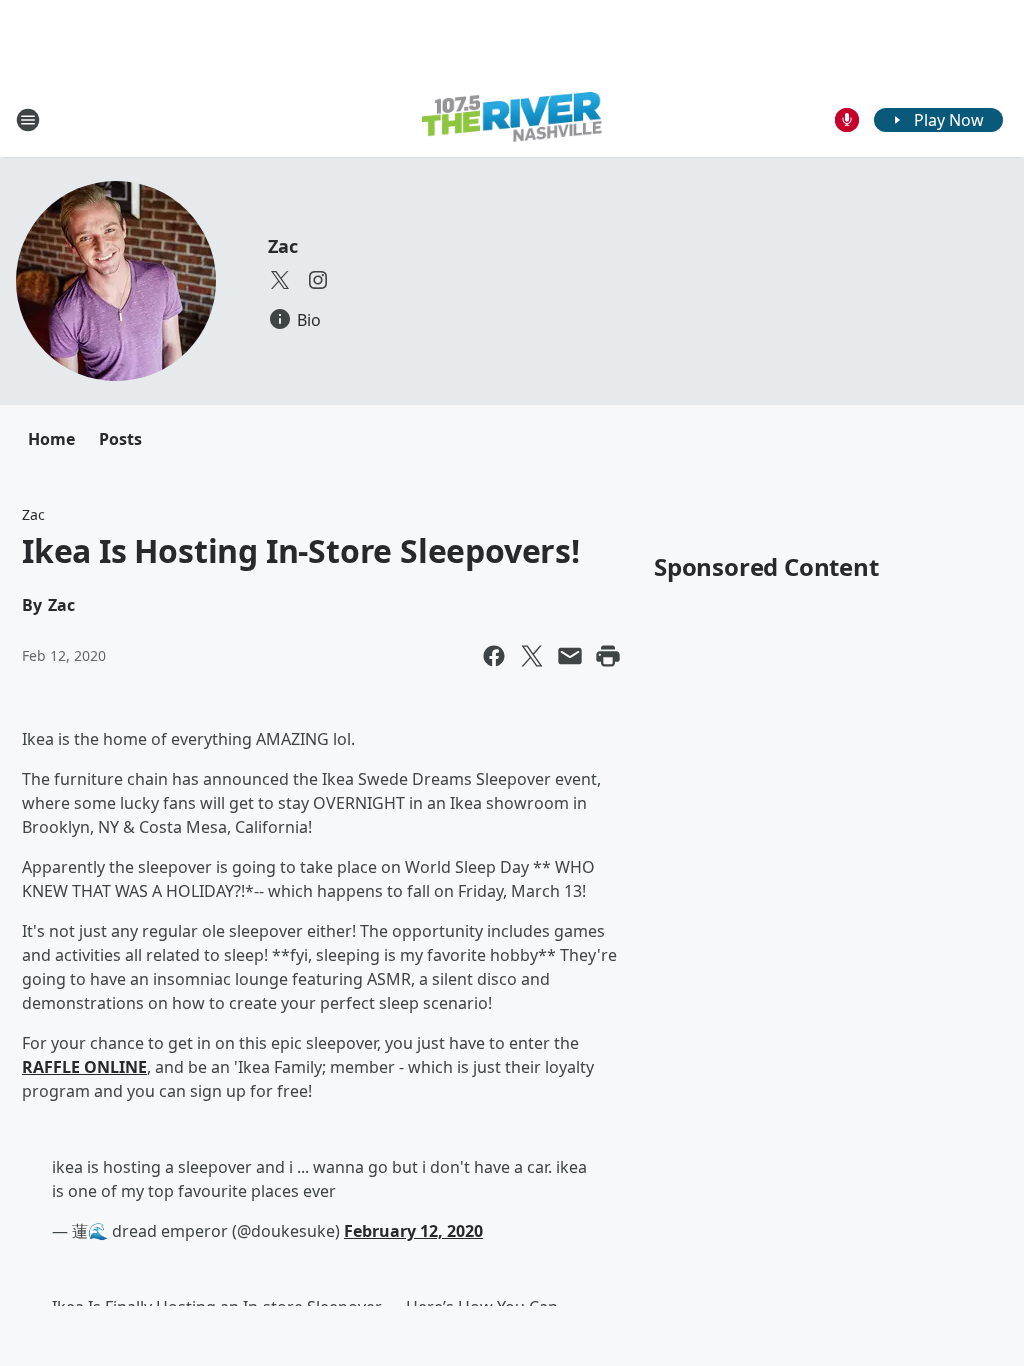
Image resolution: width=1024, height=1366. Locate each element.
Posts (120, 439)
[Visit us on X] (280, 280)
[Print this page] (608, 656)
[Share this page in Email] (570, 656)
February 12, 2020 (413, 1231)
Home (51, 439)
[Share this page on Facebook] (494, 656)
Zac (282, 246)
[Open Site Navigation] (28, 120)
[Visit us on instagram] (318, 280)
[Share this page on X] (532, 656)
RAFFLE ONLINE (84, 1067)
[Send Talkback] (847, 120)
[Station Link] (512, 119)
